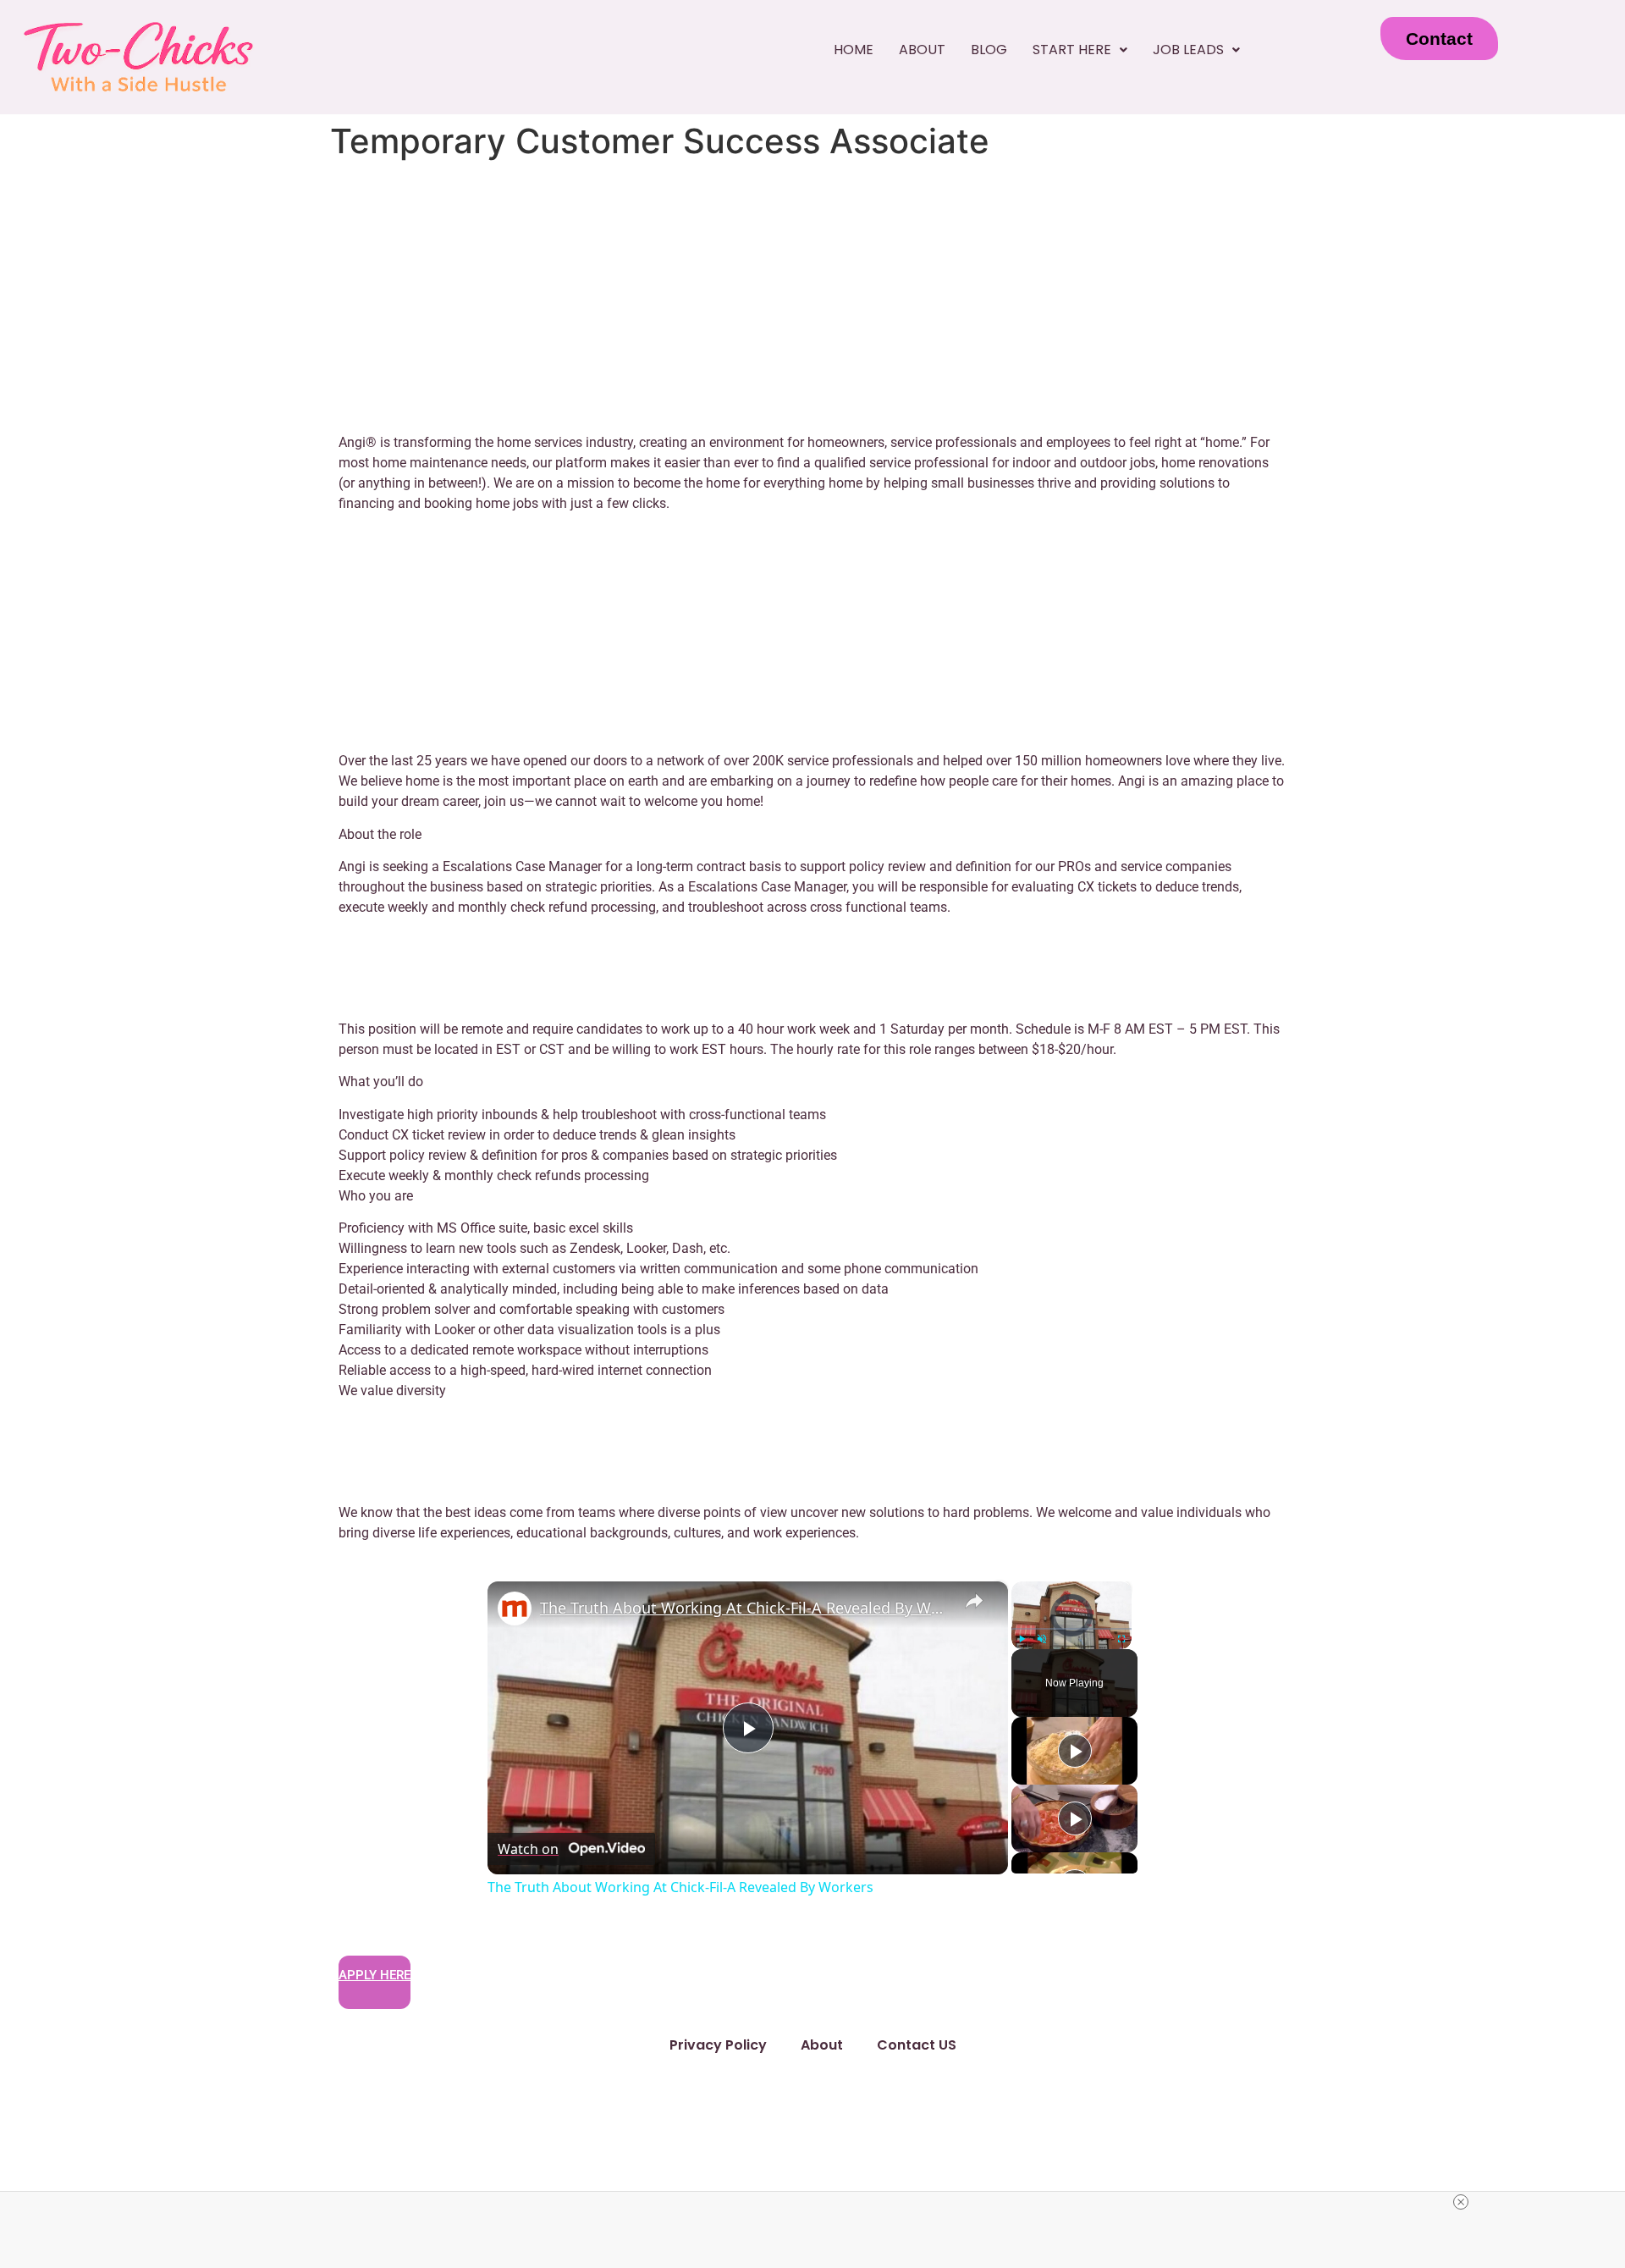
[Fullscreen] (1121, 1639)
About (922, 50)
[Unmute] (1042, 1639)
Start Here (1072, 50)
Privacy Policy (718, 2045)
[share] (974, 1600)
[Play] (1022, 1639)
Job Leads (1188, 50)
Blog (989, 50)
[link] (515, 1609)
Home (854, 50)
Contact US (917, 2045)
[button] (1080, 50)
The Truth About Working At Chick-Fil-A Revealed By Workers (745, 1608)
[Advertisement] (812, 294)
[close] (1461, 2202)
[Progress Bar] (1071, 1628)
